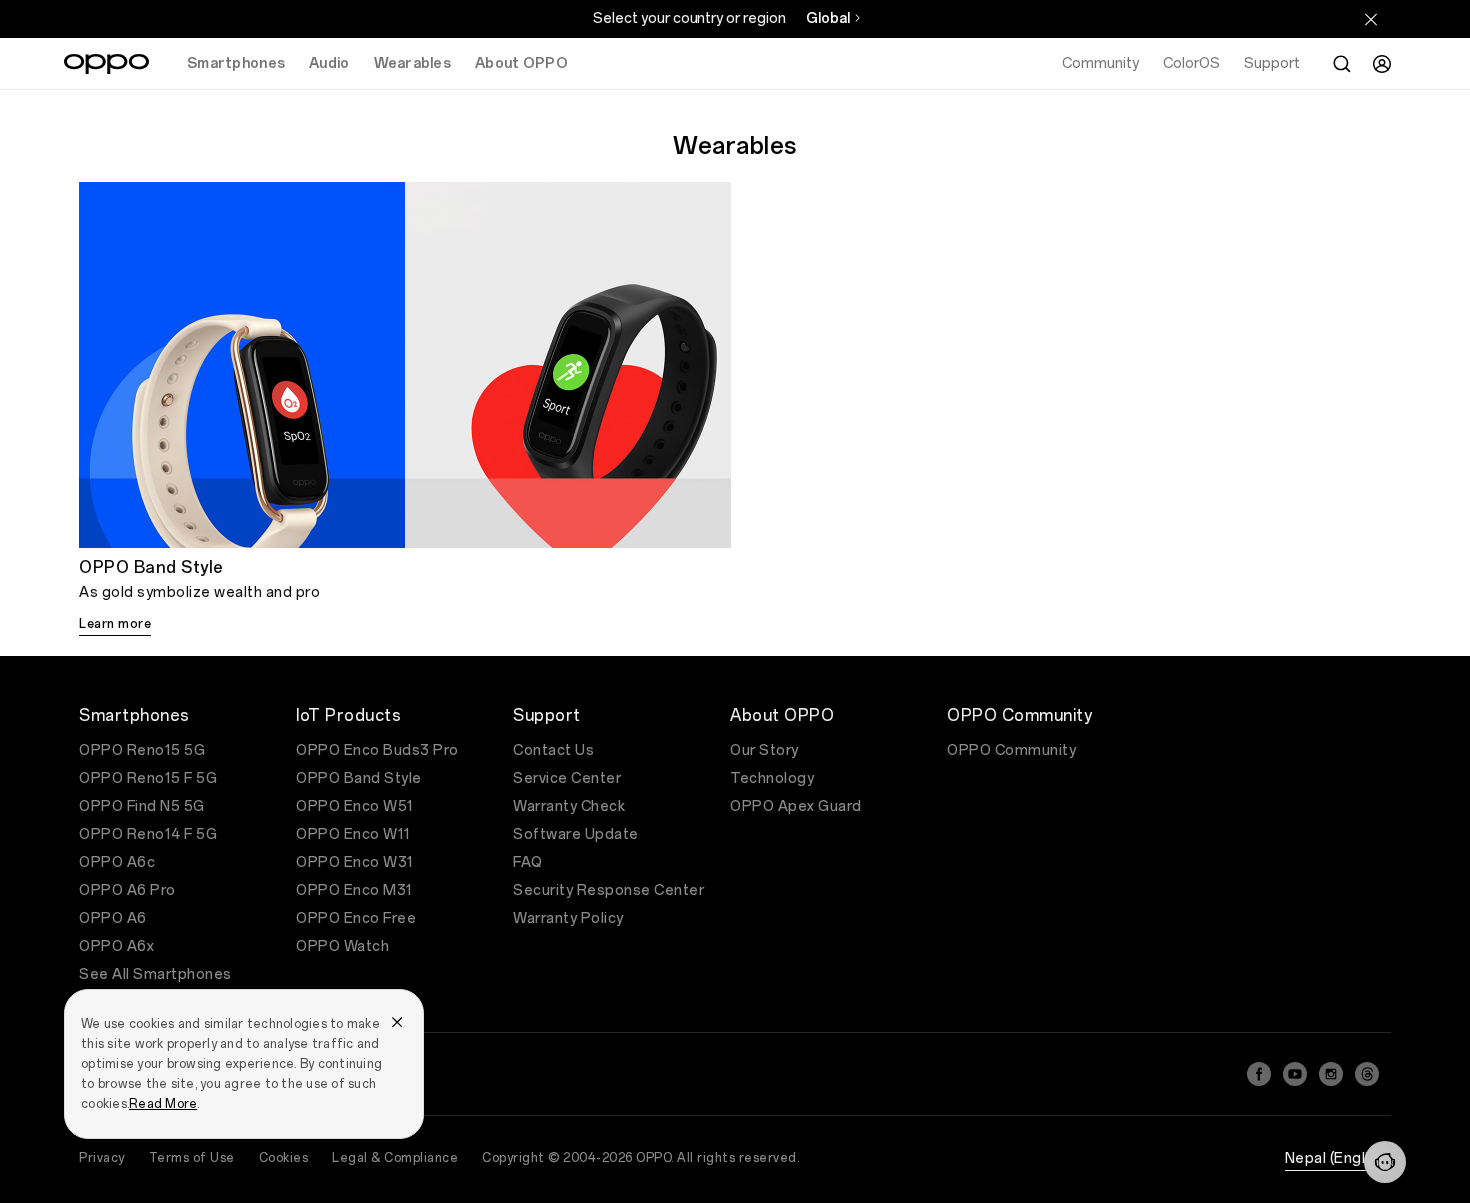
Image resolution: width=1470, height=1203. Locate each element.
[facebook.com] (1259, 1074)
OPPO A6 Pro (127, 890)
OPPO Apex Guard (796, 806)
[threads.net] (1367, 1074)
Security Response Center (608, 890)
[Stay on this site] (1371, 19)
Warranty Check (569, 806)
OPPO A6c (117, 862)
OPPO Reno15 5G (142, 750)
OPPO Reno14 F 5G (148, 834)
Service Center (567, 778)
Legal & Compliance (395, 1158)
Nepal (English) (1338, 1158)
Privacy (102, 1158)
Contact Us (553, 750)
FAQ (528, 862)
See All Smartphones (155, 974)
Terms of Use (192, 1158)
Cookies (284, 1158)
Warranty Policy (568, 918)
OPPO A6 (113, 918)
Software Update (576, 834)
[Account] (1382, 64)
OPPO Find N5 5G (142, 806)
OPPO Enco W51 (355, 806)
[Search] (1342, 64)
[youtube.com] (1295, 1074)
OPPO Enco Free (356, 918)
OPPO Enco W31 (355, 862)
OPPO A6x (116, 946)
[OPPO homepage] (106, 64)
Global (828, 18)
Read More (163, 1104)
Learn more (115, 624)
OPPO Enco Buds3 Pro (377, 750)
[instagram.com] (1331, 1074)
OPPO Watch (342, 946)
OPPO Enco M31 (354, 890)
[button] (1385, 1162)
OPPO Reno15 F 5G (148, 778)
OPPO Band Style (359, 778)
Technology (772, 778)
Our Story (764, 750)
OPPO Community (1011, 750)
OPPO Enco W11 (353, 834)
